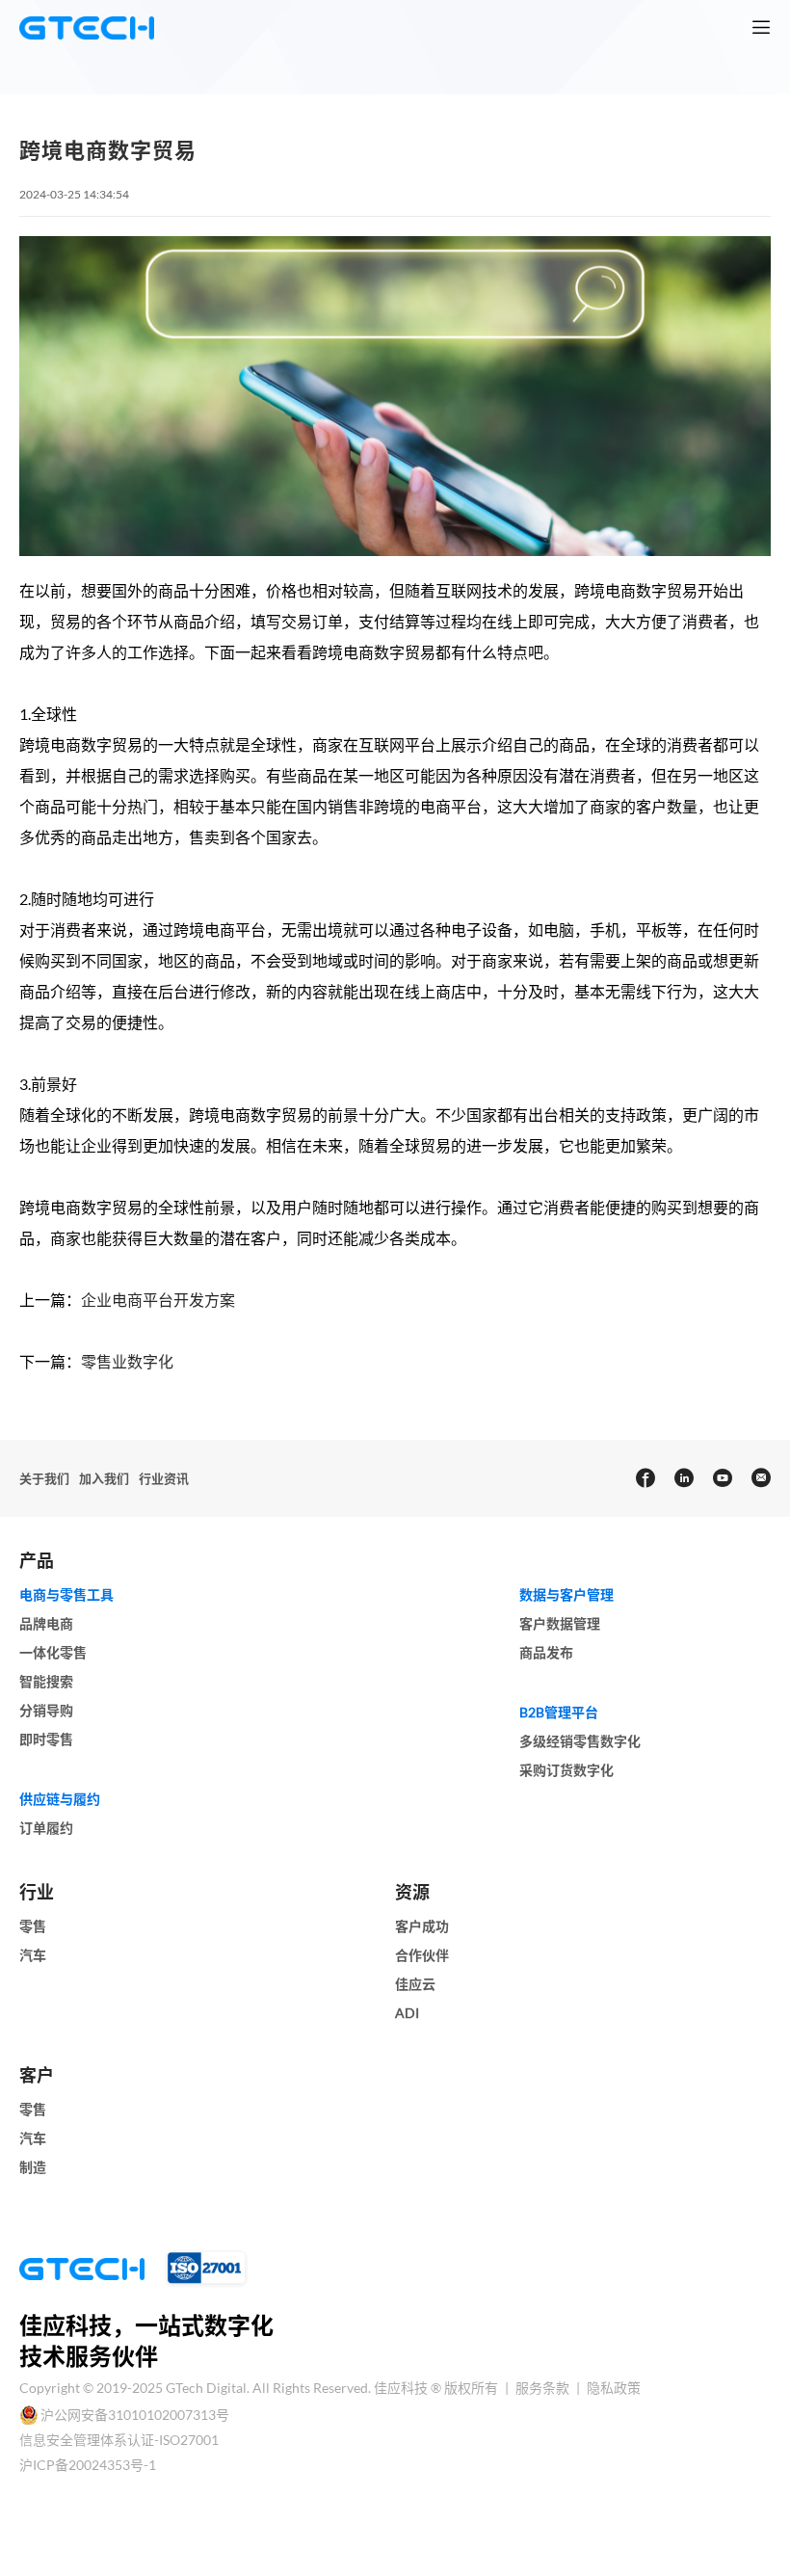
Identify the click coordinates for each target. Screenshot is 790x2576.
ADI (407, 2013)
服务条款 (544, 2388)
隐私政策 (614, 2388)
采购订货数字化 (566, 1770)
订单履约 (46, 1828)
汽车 (33, 1955)
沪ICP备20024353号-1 (88, 2465)
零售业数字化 (127, 1361)
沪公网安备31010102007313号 (135, 2415)
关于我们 (44, 1478)
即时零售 (46, 1739)
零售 (33, 1926)
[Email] (760, 1478)
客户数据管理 (560, 1623)
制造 (33, 2167)
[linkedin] (683, 1478)
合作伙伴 (422, 1955)
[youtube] (722, 1478)
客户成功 (422, 1926)
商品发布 (546, 1652)
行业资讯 (164, 1478)
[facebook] (645, 1478)
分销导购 (46, 1710)
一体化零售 (53, 1652)
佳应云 (415, 1984)
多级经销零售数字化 (580, 1741)
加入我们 (104, 1478)
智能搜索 (46, 1681)
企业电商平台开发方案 (158, 1300)
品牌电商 (46, 1623)
